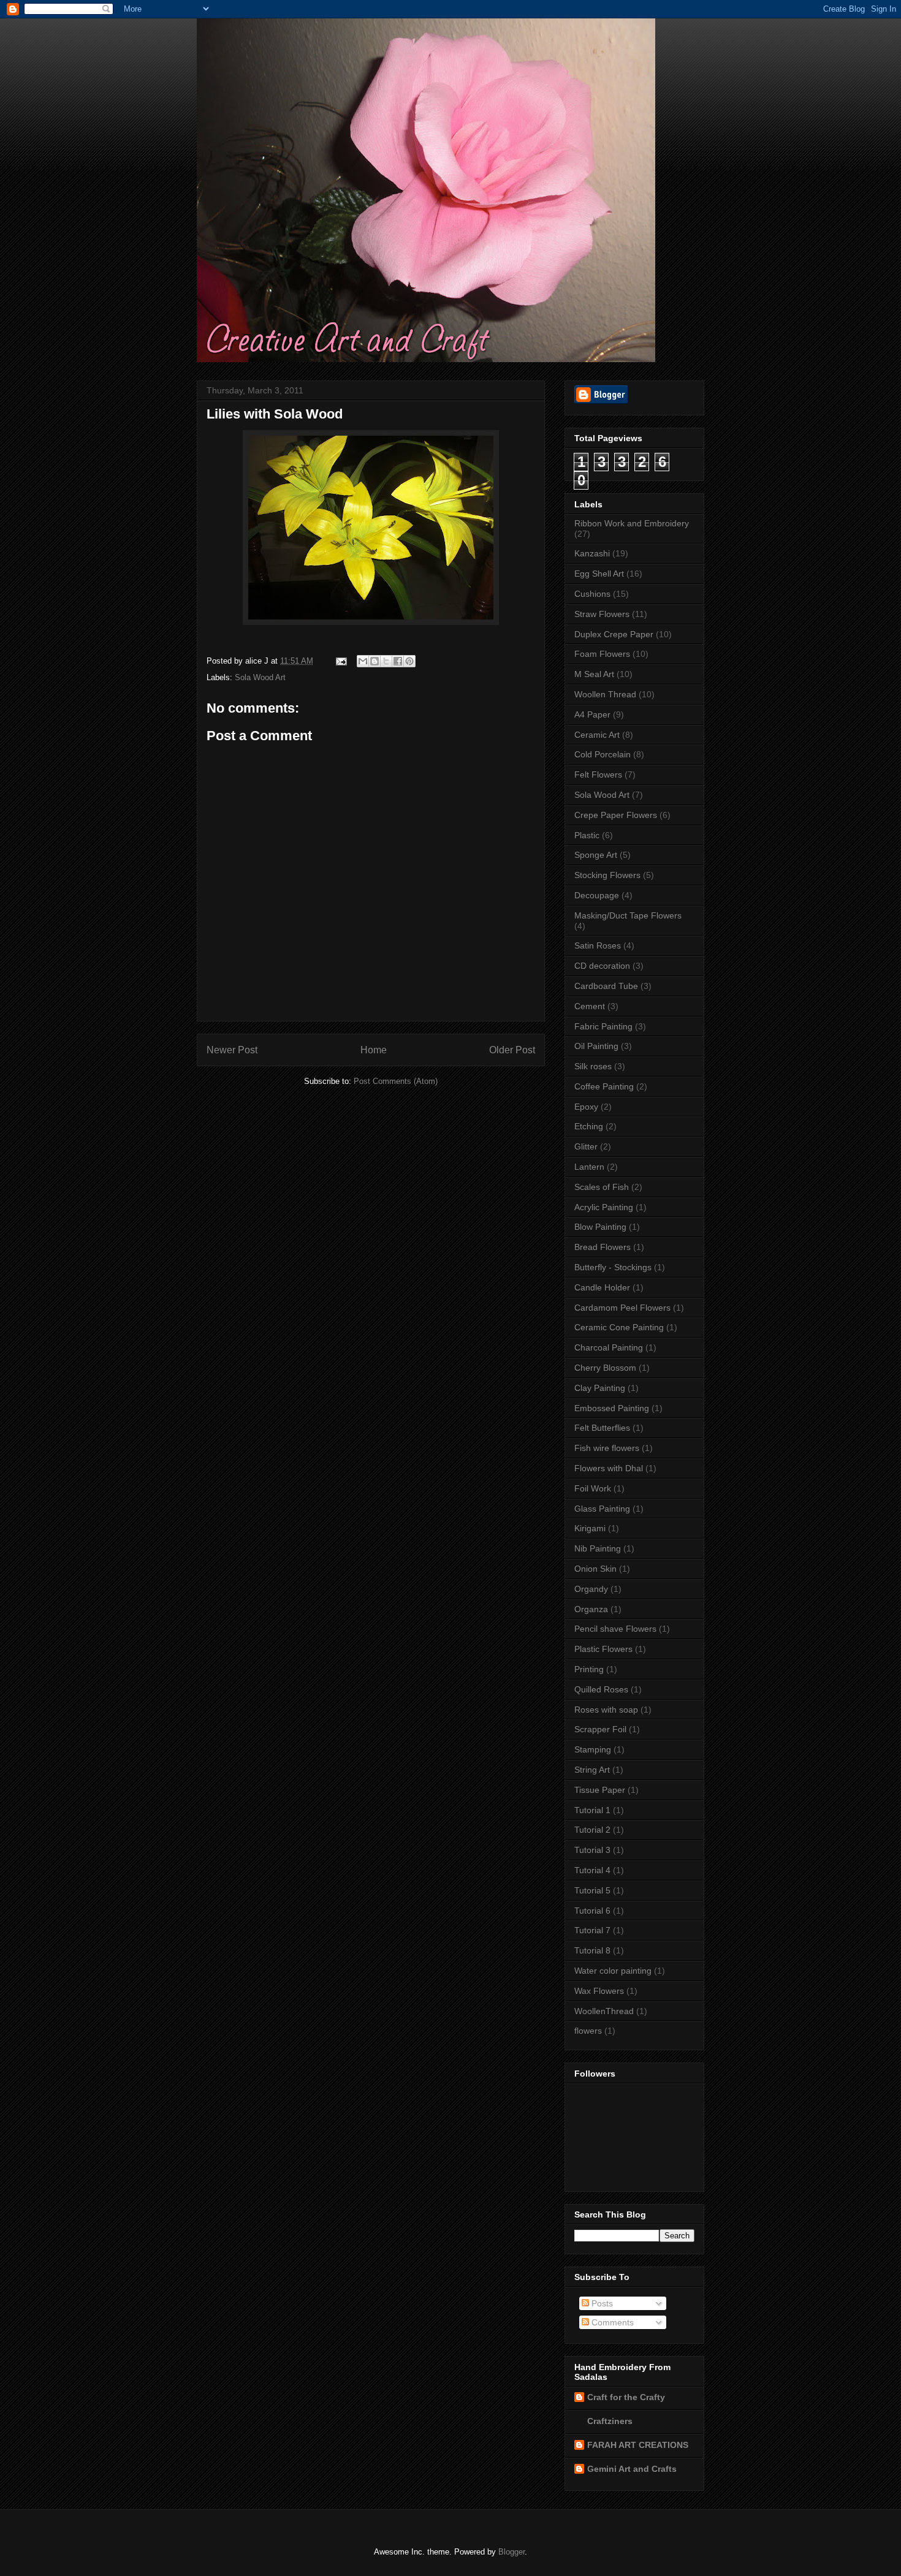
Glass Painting (602, 1509)
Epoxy (586, 1107)
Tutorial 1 (592, 1810)
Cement (590, 1006)
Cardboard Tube (606, 986)
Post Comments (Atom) (396, 1081)
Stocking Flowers (607, 875)
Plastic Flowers (603, 1649)
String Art (592, 1770)
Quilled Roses (601, 1689)
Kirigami (590, 1528)
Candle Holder (602, 1287)
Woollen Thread (605, 694)
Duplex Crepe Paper (614, 634)
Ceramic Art (597, 735)
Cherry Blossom (605, 1368)
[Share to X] (386, 661)
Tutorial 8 (592, 1950)
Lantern (589, 1167)
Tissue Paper (600, 1790)
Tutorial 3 (592, 1850)
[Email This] (363, 661)
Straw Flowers (602, 614)
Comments (611, 2322)
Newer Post (232, 1050)
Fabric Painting (603, 1026)
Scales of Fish (602, 1187)
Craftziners (610, 2421)
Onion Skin (595, 1569)
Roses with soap (606, 1710)
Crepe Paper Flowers (616, 815)
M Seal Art (594, 674)
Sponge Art (596, 855)
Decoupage (597, 895)
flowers (588, 2031)
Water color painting (613, 1971)
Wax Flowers (599, 1991)
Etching (589, 1126)
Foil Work (593, 1488)
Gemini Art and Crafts (632, 2469)
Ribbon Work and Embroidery (632, 523)
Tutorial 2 (592, 1830)
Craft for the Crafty (626, 2397)
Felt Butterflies (602, 1428)
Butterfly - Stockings (613, 1267)
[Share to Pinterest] (409, 661)
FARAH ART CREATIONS (638, 2445)
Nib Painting (598, 1548)
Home (374, 1050)
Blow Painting (600, 1227)
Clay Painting (600, 1388)
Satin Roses (598, 945)
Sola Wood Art (260, 677)
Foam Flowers (602, 654)
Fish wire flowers (607, 1448)
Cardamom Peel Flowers (622, 1308)
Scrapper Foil (600, 1729)
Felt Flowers (598, 775)
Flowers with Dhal (609, 1468)
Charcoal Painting (609, 1347)
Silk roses (593, 1066)
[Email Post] (340, 661)
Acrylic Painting (604, 1207)
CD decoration (602, 966)
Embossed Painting (612, 1408)
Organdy (591, 1589)
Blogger (511, 2552)
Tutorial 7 (592, 1930)
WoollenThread (604, 2011)
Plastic (587, 835)
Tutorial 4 (592, 1870)
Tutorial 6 (592, 1911)
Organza (591, 1609)
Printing (589, 1669)
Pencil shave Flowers (615, 1629)
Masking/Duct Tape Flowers (628, 915)
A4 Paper (592, 714)
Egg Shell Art (599, 574)
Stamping (593, 1749)
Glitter (586, 1146)
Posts (601, 2303)
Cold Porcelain (603, 754)
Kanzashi (592, 553)
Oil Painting (596, 1046)
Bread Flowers (603, 1247)
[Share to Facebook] (398, 661)
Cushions (592, 594)
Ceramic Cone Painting (619, 1327)
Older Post (512, 1050)
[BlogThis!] (374, 661)
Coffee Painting (604, 1086)
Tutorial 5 (592, 1890)
